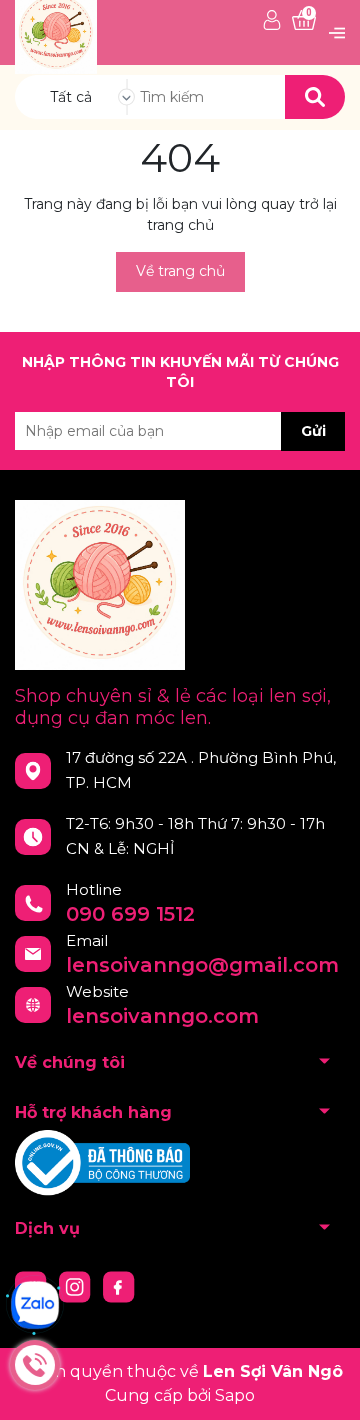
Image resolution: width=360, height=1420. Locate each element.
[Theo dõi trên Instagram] (77, 1286)
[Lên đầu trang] (325, 1385)
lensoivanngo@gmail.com (202, 965)
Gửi (313, 431)
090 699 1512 (130, 914)
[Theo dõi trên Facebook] (119, 1286)
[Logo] (56, 31)
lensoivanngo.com (162, 1016)
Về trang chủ (180, 271)
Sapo (235, 1395)
